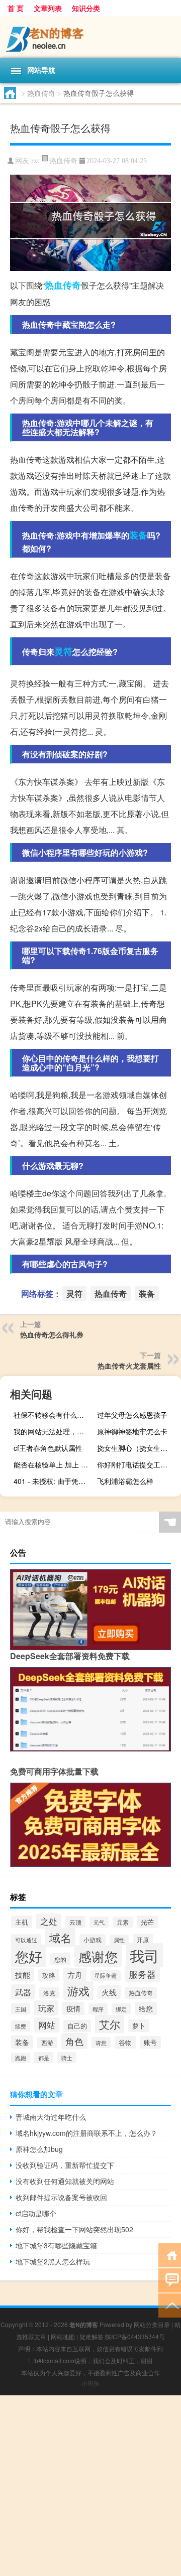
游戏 (78, 1991)
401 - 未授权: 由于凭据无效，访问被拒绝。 (54, 1481)
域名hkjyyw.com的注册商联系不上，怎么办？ (86, 2133)
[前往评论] (170, 2280)
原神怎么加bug (39, 2149)
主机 (22, 1922)
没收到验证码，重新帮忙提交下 (65, 2165)
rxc (36, 161)
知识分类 (86, 8)
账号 (150, 2042)
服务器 (142, 1974)
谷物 (125, 2042)
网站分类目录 (152, 2324)
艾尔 (110, 2024)
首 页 (16, 8)
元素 (123, 1922)
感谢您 (98, 1956)
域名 (60, 1937)
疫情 (73, 2008)
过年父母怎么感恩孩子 (132, 1415)
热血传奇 (41, 93)
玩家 (46, 2008)
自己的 (77, 2026)
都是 (44, 2058)
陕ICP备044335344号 (135, 2336)
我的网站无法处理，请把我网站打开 (54, 1431)
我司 (144, 1955)
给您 (146, 2008)
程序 (98, 2009)
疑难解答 (92, 2336)
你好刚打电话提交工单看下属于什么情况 (138, 1464)
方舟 (75, 1975)
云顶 (75, 1922)
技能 (23, 1975)
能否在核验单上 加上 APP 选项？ (54, 1464)
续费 (21, 2026)
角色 (74, 2041)
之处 (49, 1921)
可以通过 (26, 1940)
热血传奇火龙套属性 (129, 1366)
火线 (109, 1992)
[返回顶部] (170, 2305)
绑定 (121, 2009)
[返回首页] (170, 2255)
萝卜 (139, 2026)
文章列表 (48, 8)
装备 (138, 535)
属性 (119, 1940)
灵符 (63, 651)
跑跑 (21, 2058)
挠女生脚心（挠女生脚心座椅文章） (138, 1448)
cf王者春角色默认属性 (48, 1448)
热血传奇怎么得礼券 (52, 1334)
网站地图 (63, 2336)
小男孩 (90, 2383)
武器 (23, 1992)
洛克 (49, 1993)
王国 (21, 2009)
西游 (47, 2043)
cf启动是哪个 (36, 2213)
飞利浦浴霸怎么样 (125, 1481)
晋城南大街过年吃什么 (51, 2117)
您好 (29, 1956)
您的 (60, 1959)
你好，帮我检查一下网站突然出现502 (74, 2229)
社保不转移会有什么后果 (52, 1415)
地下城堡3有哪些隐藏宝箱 (56, 2245)
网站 (47, 2025)
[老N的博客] (90, 37)
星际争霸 (106, 1976)
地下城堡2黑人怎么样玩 (53, 2261)
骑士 (67, 2058)
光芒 (147, 1922)
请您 (101, 2043)
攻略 (49, 1975)
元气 (99, 1922)
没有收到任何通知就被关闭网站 (65, 2181)
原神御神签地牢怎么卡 (132, 1431)
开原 (143, 1940)
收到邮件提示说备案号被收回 (61, 2197)
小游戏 (93, 1940)
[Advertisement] (90, 2486)
